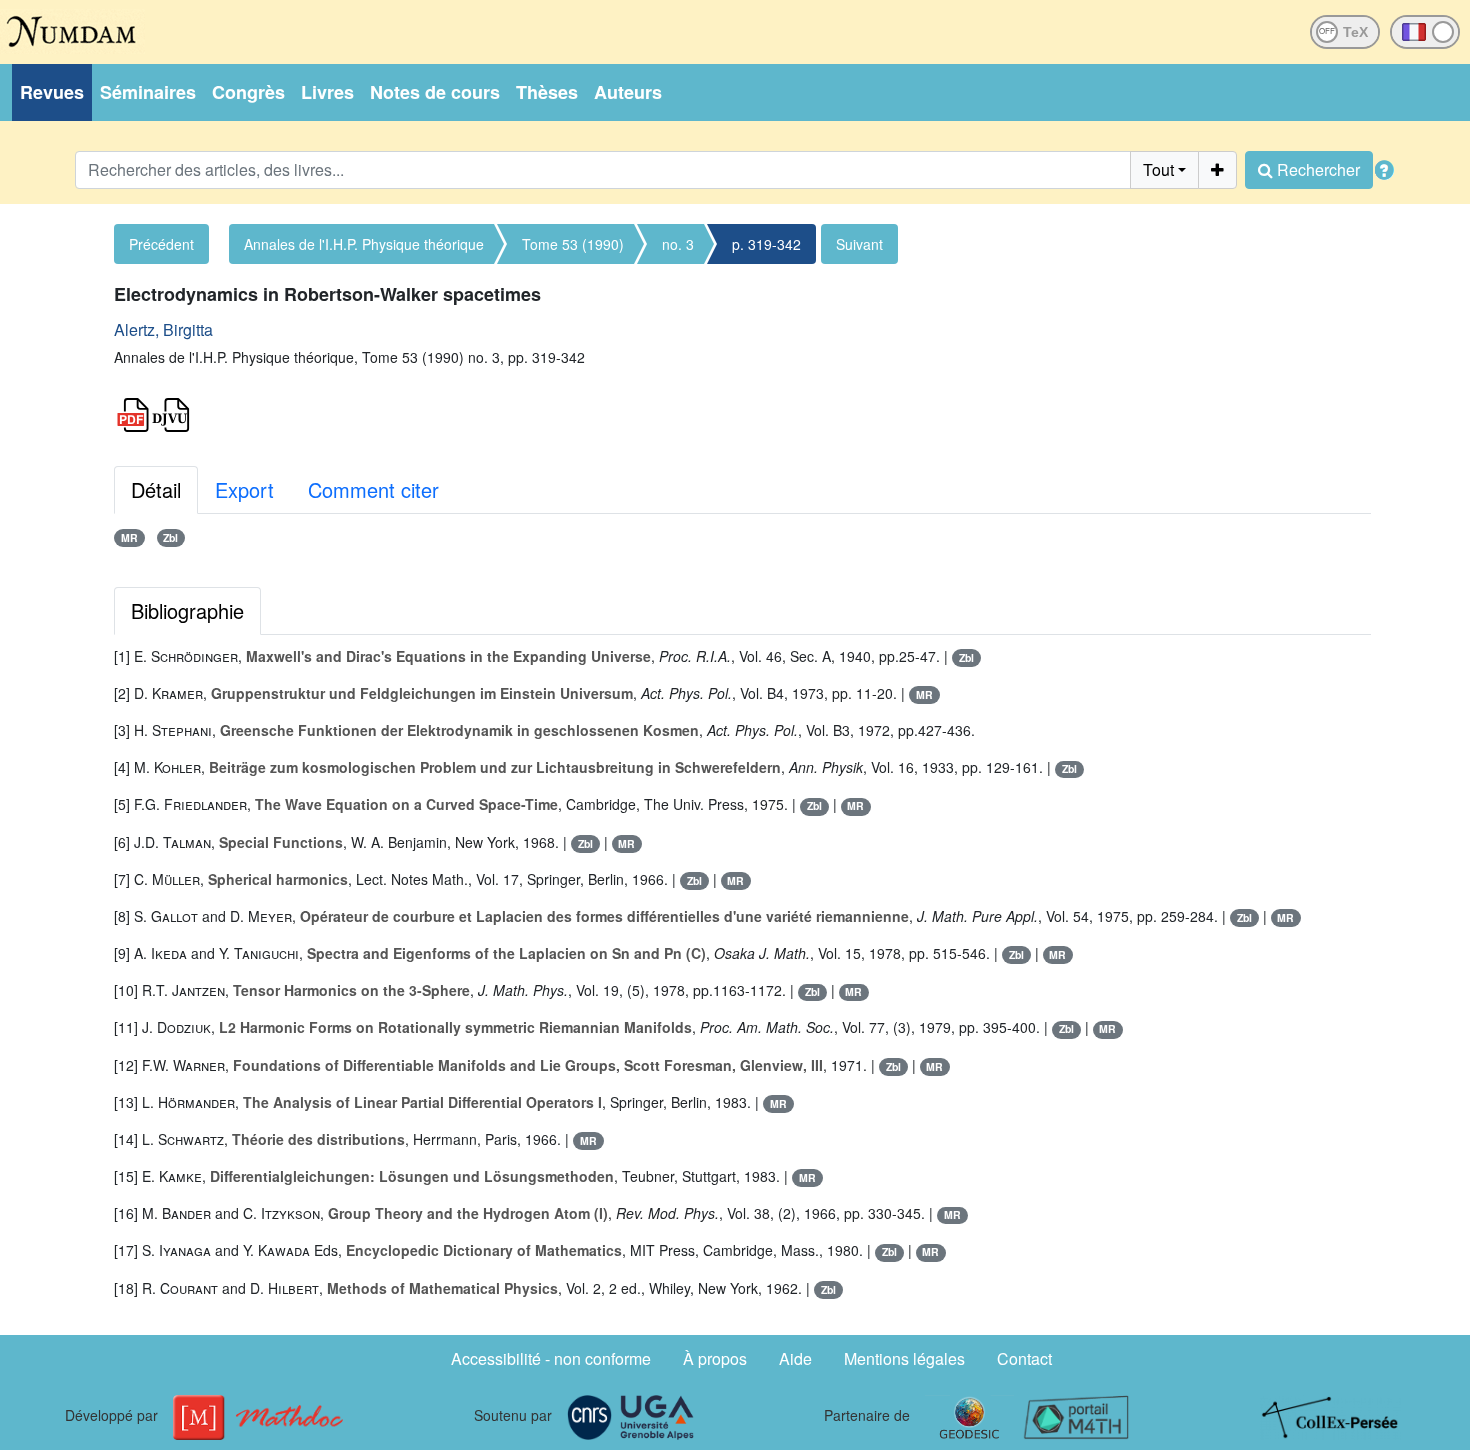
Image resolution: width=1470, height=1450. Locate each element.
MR (129, 537)
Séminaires (148, 92)
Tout (1158, 169)
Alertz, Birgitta (163, 329)
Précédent (161, 244)
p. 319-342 (766, 244)
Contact (1024, 1358)
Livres (327, 92)
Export (244, 489)
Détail (156, 489)
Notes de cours (435, 92)
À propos (715, 1358)
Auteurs (628, 92)
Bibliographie (187, 610)
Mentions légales (904, 1358)
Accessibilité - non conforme (551, 1358)
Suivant (859, 244)
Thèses (547, 92)
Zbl (170, 537)
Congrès (248, 92)
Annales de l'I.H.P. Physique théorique (364, 244)
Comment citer (373, 489)
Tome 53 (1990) (573, 244)
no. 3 (678, 244)
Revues (52, 92)
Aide (795, 1358)
